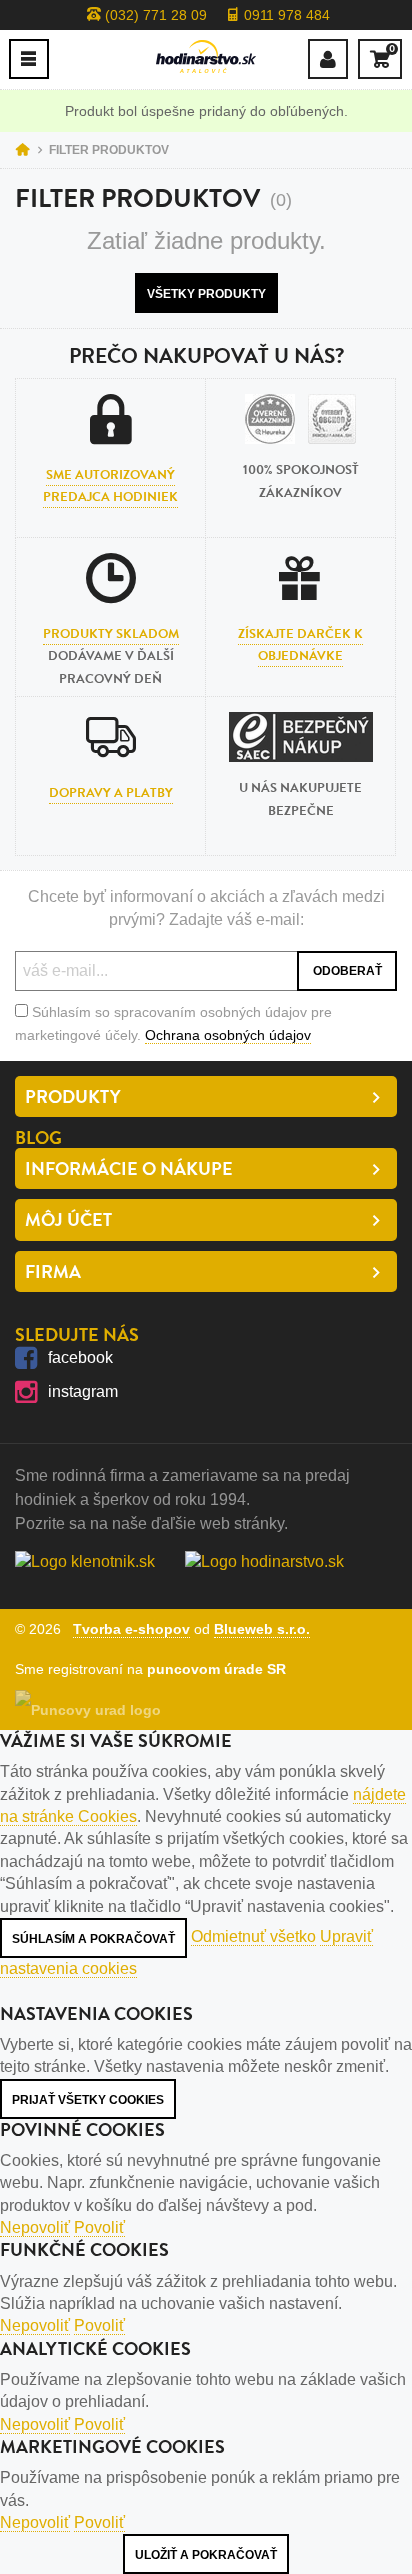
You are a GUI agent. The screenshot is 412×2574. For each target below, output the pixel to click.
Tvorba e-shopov (131, 1629)
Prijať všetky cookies (88, 2100)
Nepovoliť (35, 2227)
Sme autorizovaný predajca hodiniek (110, 486)
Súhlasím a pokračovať (93, 1939)
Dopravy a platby (111, 793)
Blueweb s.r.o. (262, 1629)
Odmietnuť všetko (253, 1936)
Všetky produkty (206, 294)
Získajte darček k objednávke (300, 645)
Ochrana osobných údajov (228, 1035)
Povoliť (99, 2227)
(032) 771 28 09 (154, 15)
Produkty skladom (111, 634)
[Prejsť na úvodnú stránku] (206, 56)
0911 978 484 (285, 15)
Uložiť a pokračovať (206, 2555)
